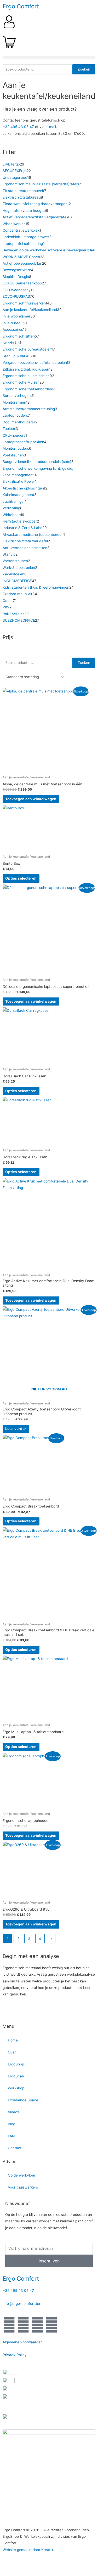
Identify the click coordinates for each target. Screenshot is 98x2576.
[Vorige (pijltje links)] (10, 2573)
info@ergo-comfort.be (21, 2304)
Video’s (14, 2112)
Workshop (16, 2088)
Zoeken (84, 69)
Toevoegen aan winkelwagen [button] (31, 799)
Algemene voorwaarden (23, 2342)
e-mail (51, 127)
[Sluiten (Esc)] (76, 2566)
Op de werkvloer (22, 2175)
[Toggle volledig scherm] (32, 2566)
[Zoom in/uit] (10, 2566)
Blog (11, 2124)
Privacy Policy (15, 2355)
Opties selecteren (21, 878)
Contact (15, 2148)
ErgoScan (16, 2076)
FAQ (11, 2136)
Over (12, 2052)
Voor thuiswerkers (23, 2187)
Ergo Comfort (21, 6)
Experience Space (23, 2100)
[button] (49, 58)
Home (13, 2040)
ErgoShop (16, 2064)
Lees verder (16, 1429)
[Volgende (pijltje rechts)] (32, 2573)
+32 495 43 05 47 (18, 127)
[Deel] (54, 2566)
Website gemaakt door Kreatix (28, 2550)
